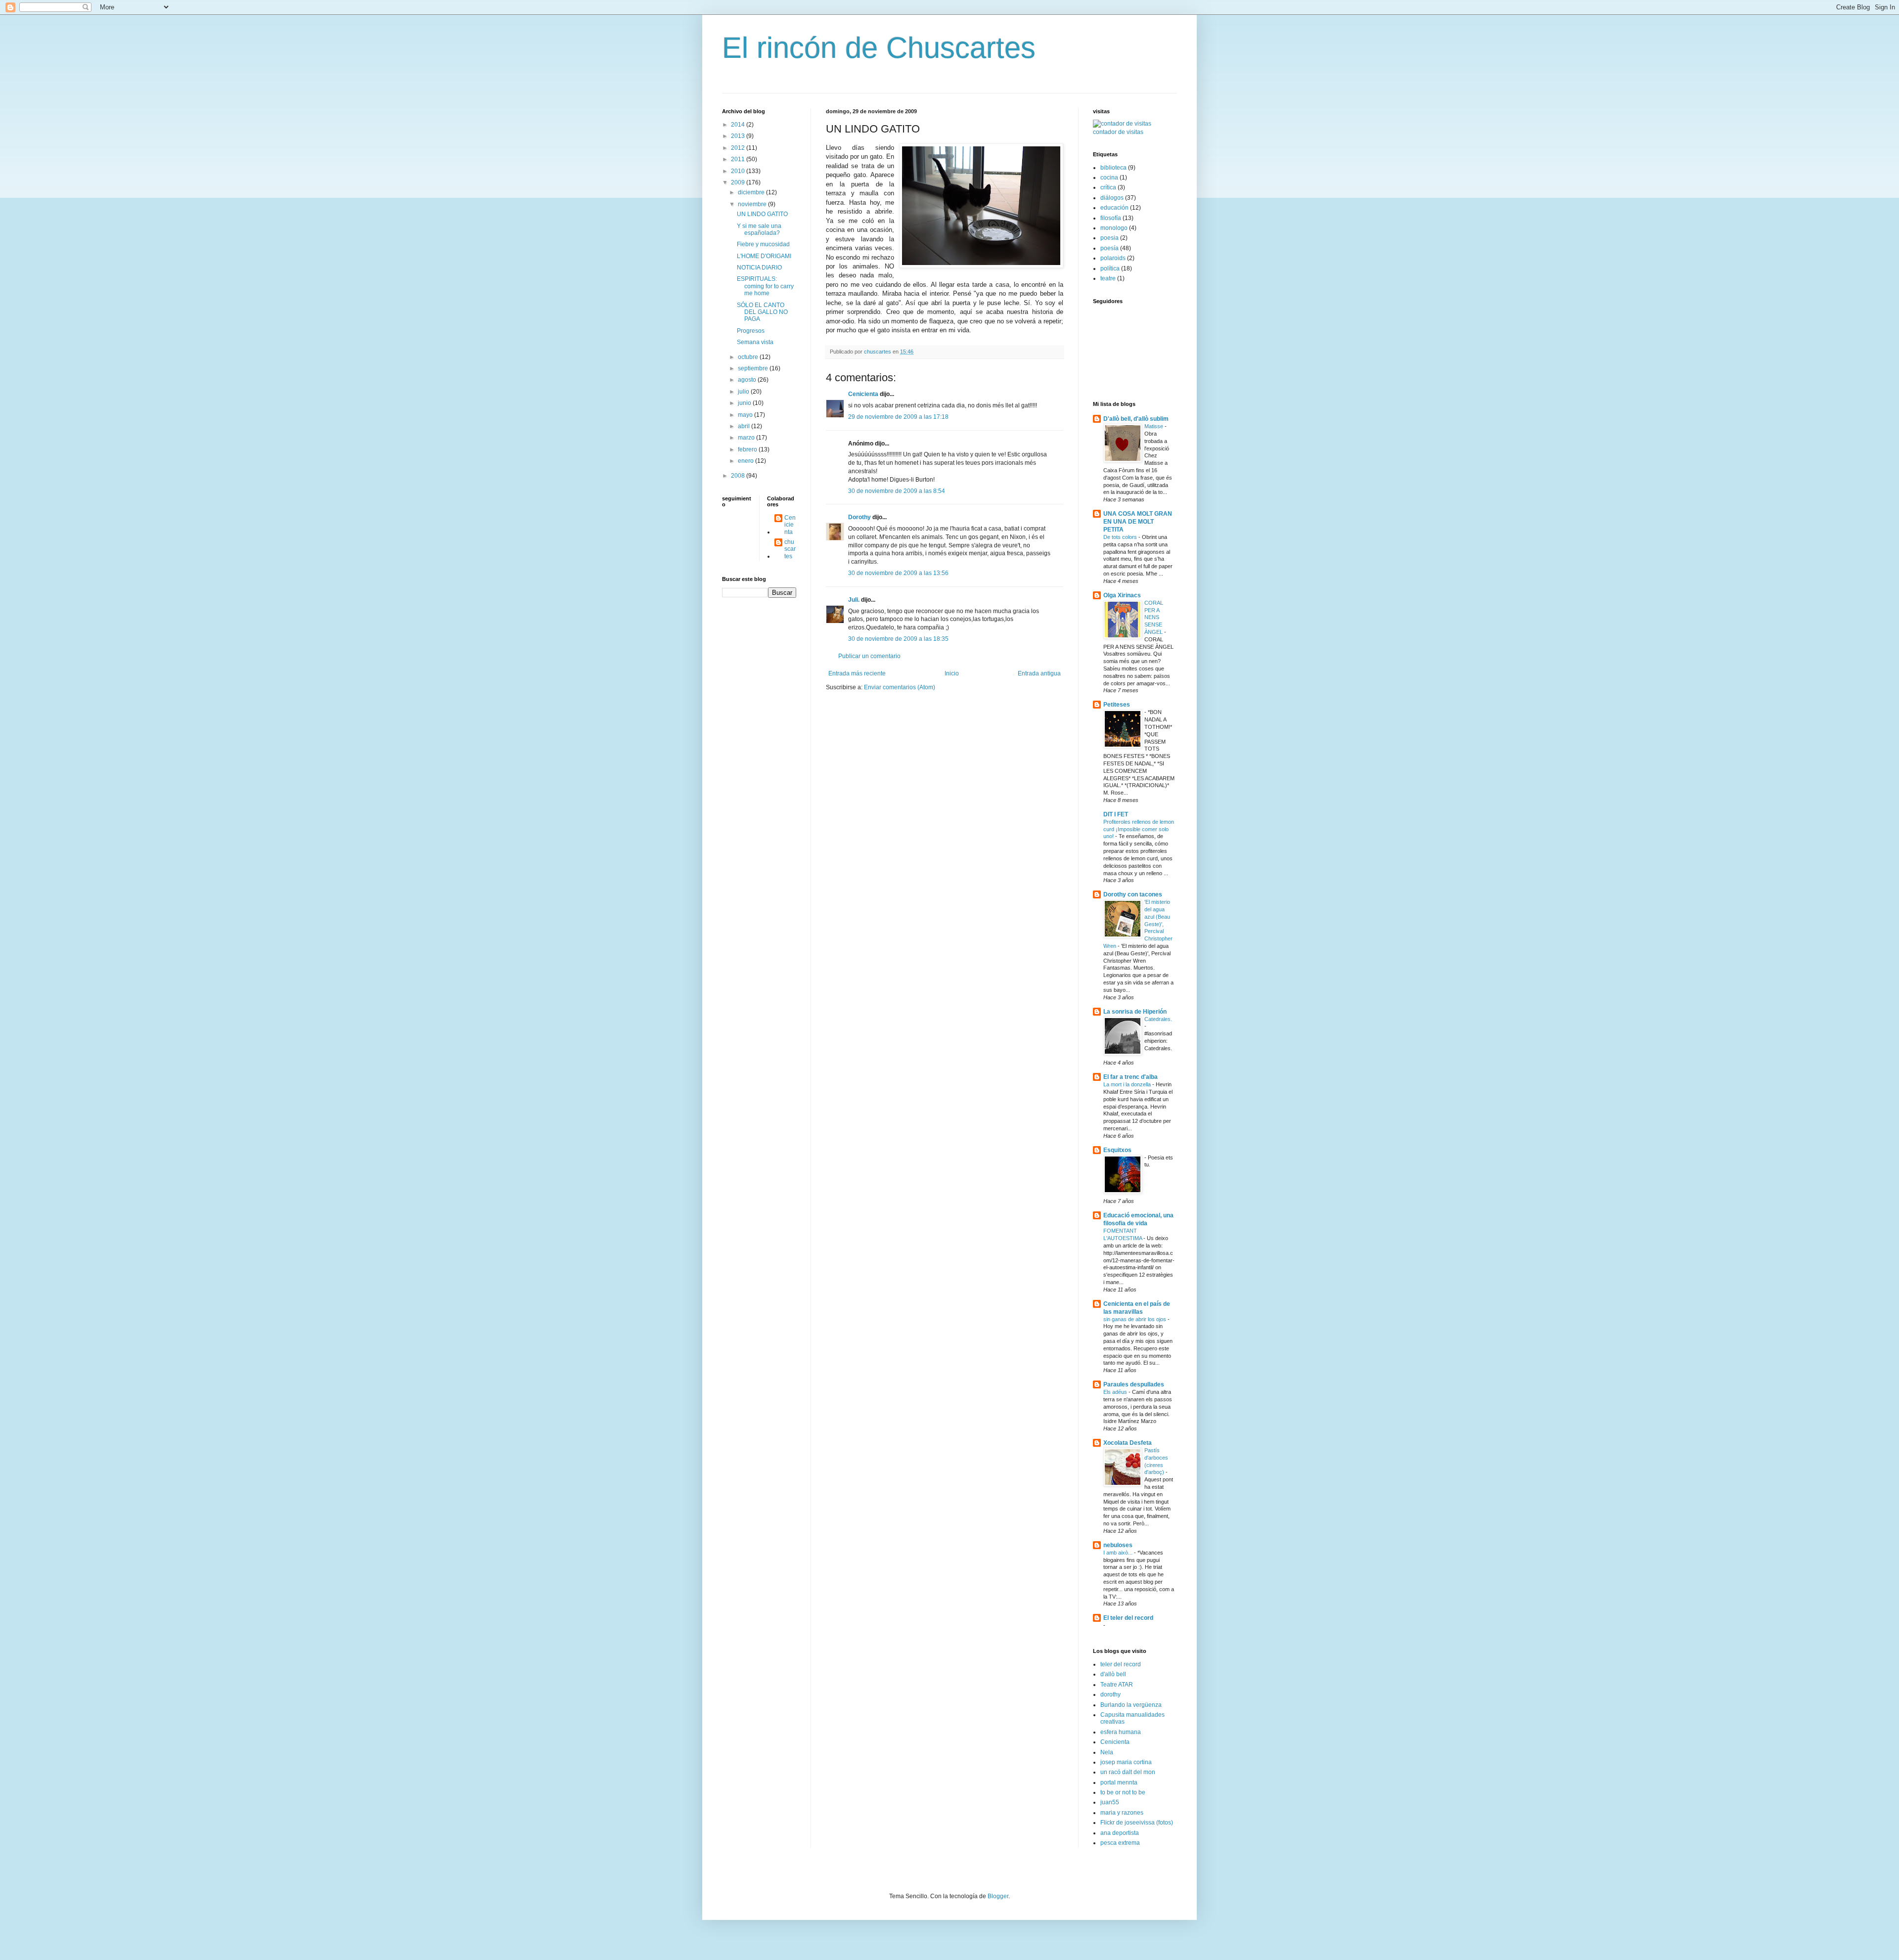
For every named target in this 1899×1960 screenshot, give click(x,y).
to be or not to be (1123, 1792)
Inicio (952, 673)
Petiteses (1117, 705)
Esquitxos (1117, 1150)
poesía (1109, 248)
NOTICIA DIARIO (759, 267)
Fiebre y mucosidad (763, 244)
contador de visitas (1118, 132)
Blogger (998, 1896)
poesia (1109, 238)
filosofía (1111, 218)
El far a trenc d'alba (1130, 1077)
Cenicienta (863, 394)
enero (746, 461)
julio (744, 392)
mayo (746, 415)
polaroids (1113, 258)
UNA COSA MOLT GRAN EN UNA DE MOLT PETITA (1138, 522)
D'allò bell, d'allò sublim (1136, 419)
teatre (1108, 278)
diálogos (1112, 198)
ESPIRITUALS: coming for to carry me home (765, 286)
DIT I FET (1116, 814)
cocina (1109, 178)
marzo (747, 438)
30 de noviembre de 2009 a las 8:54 (897, 491)
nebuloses (1118, 1545)
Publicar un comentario (869, 656)
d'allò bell (1113, 1674)
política (1110, 268)
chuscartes (790, 549)
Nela (1107, 1752)
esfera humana (1121, 1732)
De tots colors (1121, 537)
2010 (739, 171)
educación (1114, 208)
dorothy (1110, 1694)
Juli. (854, 600)
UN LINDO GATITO (762, 214)
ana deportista (1120, 1833)
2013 (739, 136)
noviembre (753, 204)
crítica (1108, 187)
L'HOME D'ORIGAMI (764, 256)
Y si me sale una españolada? (759, 229)
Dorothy (859, 517)
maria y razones (1122, 1813)
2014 (739, 125)
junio (745, 403)
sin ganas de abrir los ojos (1135, 1319)
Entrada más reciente (857, 673)
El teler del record (1128, 1618)
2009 (739, 182)
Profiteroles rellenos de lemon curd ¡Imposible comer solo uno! (1139, 829)
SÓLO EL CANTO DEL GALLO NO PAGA (762, 312)
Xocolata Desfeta (1128, 1443)
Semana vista (755, 342)
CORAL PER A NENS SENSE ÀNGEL (1154, 617)
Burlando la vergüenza (1131, 1705)
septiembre (754, 368)
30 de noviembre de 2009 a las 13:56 (898, 573)
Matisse (1154, 426)
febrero (748, 449)
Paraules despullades (1134, 1384)
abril (745, 426)
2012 (739, 148)
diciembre (752, 192)
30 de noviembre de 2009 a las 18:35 (898, 639)
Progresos (751, 331)
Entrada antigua (1039, 673)
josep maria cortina (1126, 1762)
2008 (739, 476)
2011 (739, 159)
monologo (1114, 228)
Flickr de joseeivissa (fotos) (1137, 1823)
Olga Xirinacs (1122, 595)
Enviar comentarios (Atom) (900, 687)
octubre (749, 357)
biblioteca (1113, 168)
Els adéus (1116, 1392)
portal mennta (1119, 1782)
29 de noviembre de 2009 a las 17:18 (898, 417)
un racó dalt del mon (1128, 1772)
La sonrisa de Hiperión (1135, 1012)
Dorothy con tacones (1133, 894)
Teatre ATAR (1117, 1685)
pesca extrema (1120, 1843)
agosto (748, 380)
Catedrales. (1158, 1019)
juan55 (1110, 1802)
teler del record (1121, 1664)
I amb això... (1119, 1553)
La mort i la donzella (1128, 1084)
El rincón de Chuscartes (879, 48)
